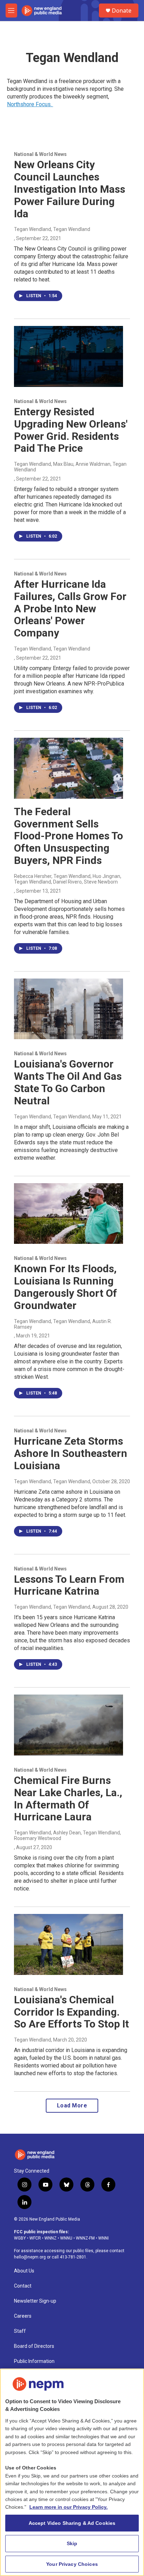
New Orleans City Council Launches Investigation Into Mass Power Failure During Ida (70, 189)
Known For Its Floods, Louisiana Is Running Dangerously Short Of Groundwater (66, 1287)
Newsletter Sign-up (35, 2301)
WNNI (103, 2238)
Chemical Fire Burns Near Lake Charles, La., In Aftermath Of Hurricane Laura (68, 1798)
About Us (24, 2271)
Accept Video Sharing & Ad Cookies (72, 2523)
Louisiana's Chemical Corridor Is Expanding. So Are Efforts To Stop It (71, 2012)
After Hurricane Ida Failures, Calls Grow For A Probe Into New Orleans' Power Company (70, 608)
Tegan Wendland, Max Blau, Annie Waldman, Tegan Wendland (70, 467)
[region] (72, 2472)
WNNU (66, 2238)
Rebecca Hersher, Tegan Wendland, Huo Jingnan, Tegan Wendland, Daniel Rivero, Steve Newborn (68, 879)
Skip (72, 2543)
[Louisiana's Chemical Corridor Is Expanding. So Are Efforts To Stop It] (69, 1944)
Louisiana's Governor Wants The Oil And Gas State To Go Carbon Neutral (68, 1082)
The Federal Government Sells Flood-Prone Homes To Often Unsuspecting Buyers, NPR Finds (69, 836)
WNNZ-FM (85, 2238)
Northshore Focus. (30, 104)
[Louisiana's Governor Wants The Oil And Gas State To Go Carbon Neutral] (69, 1009)
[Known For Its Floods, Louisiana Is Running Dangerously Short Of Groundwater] (69, 1214)
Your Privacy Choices (72, 2564)
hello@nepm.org (30, 2257)
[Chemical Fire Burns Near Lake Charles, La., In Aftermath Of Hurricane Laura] (69, 1725)
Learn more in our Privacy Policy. (69, 2507)
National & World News (40, 154)
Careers (23, 2316)
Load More (72, 2105)
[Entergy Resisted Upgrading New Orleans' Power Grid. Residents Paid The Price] (69, 356)
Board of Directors (34, 2346)
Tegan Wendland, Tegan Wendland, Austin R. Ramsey (63, 1324)
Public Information (34, 2361)
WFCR (35, 2238)
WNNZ (51, 2238)
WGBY (20, 2238)
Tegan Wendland (33, 2040)
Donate (122, 11)
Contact (23, 2286)
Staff (20, 2331)
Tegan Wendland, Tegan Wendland (52, 229)
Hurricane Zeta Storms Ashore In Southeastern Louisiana (71, 1453)
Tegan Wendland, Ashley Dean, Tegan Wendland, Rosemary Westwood (67, 1835)
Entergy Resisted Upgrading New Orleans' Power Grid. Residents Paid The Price (71, 430)
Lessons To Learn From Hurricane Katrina (69, 1585)
